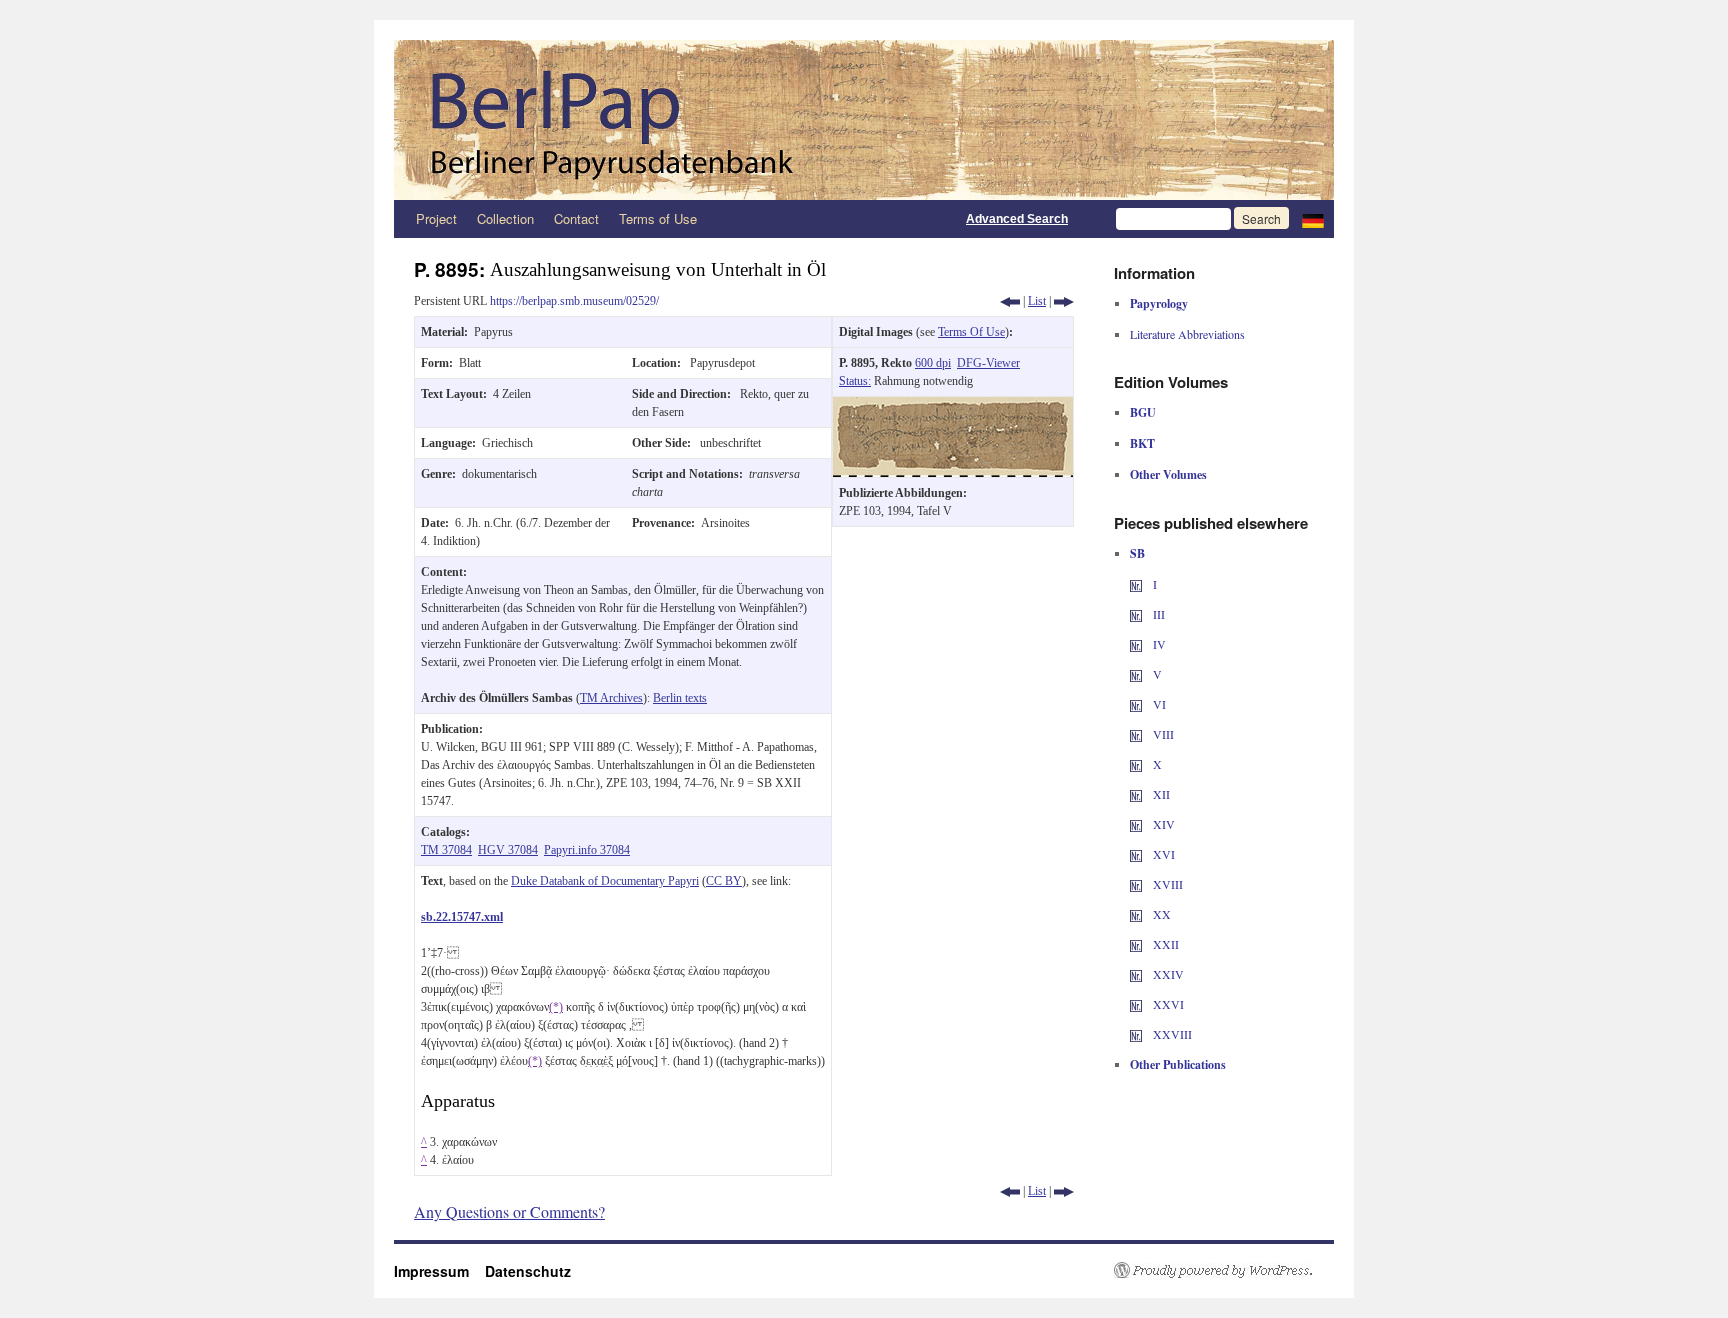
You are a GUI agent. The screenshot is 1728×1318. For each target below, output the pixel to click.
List (1037, 301)
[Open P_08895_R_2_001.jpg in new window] (953, 406)
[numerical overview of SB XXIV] (1136, 974)
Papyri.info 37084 (587, 850)
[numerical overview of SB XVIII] (1136, 884)
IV (1158, 644)
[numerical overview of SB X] (1136, 764)
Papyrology (1159, 303)
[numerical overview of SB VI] (1136, 704)
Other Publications (1178, 1064)
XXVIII (1171, 1034)
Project (436, 218)
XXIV (1167, 974)
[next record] (1064, 301)
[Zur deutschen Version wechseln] (1313, 219)
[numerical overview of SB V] (1136, 674)
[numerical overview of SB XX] (1136, 914)
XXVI (1167, 1004)
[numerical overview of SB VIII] (1136, 734)
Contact (576, 218)
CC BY (724, 881)
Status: (855, 381)
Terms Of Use (971, 332)
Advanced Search (1017, 219)
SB (1137, 553)
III (1157, 614)
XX (1160, 914)
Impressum (439, 1271)
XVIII (1166, 884)
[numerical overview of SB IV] (1136, 644)
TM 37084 (446, 850)
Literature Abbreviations (1187, 334)
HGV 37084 (508, 850)
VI (1158, 704)
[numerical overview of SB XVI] (1136, 854)
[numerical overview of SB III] (1136, 614)
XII (1160, 794)
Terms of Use (658, 218)
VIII (1162, 734)
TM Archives (611, 698)
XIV (1162, 824)
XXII (1164, 944)
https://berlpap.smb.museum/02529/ (574, 301)
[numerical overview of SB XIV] (1136, 824)
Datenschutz (528, 1271)
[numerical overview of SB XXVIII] (1136, 1034)
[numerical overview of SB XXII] (1136, 944)
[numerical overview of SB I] (1136, 584)
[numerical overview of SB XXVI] (1136, 1004)
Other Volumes (1168, 474)
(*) (556, 1007)
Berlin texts (680, 698)
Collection (505, 218)
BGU (1143, 412)
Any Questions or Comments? (509, 1211)
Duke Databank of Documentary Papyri (605, 881)
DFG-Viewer (988, 363)
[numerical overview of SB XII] (1136, 794)
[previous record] (1010, 301)
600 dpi (933, 363)
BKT (1142, 443)
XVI (1162, 854)
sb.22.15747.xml (462, 917)
